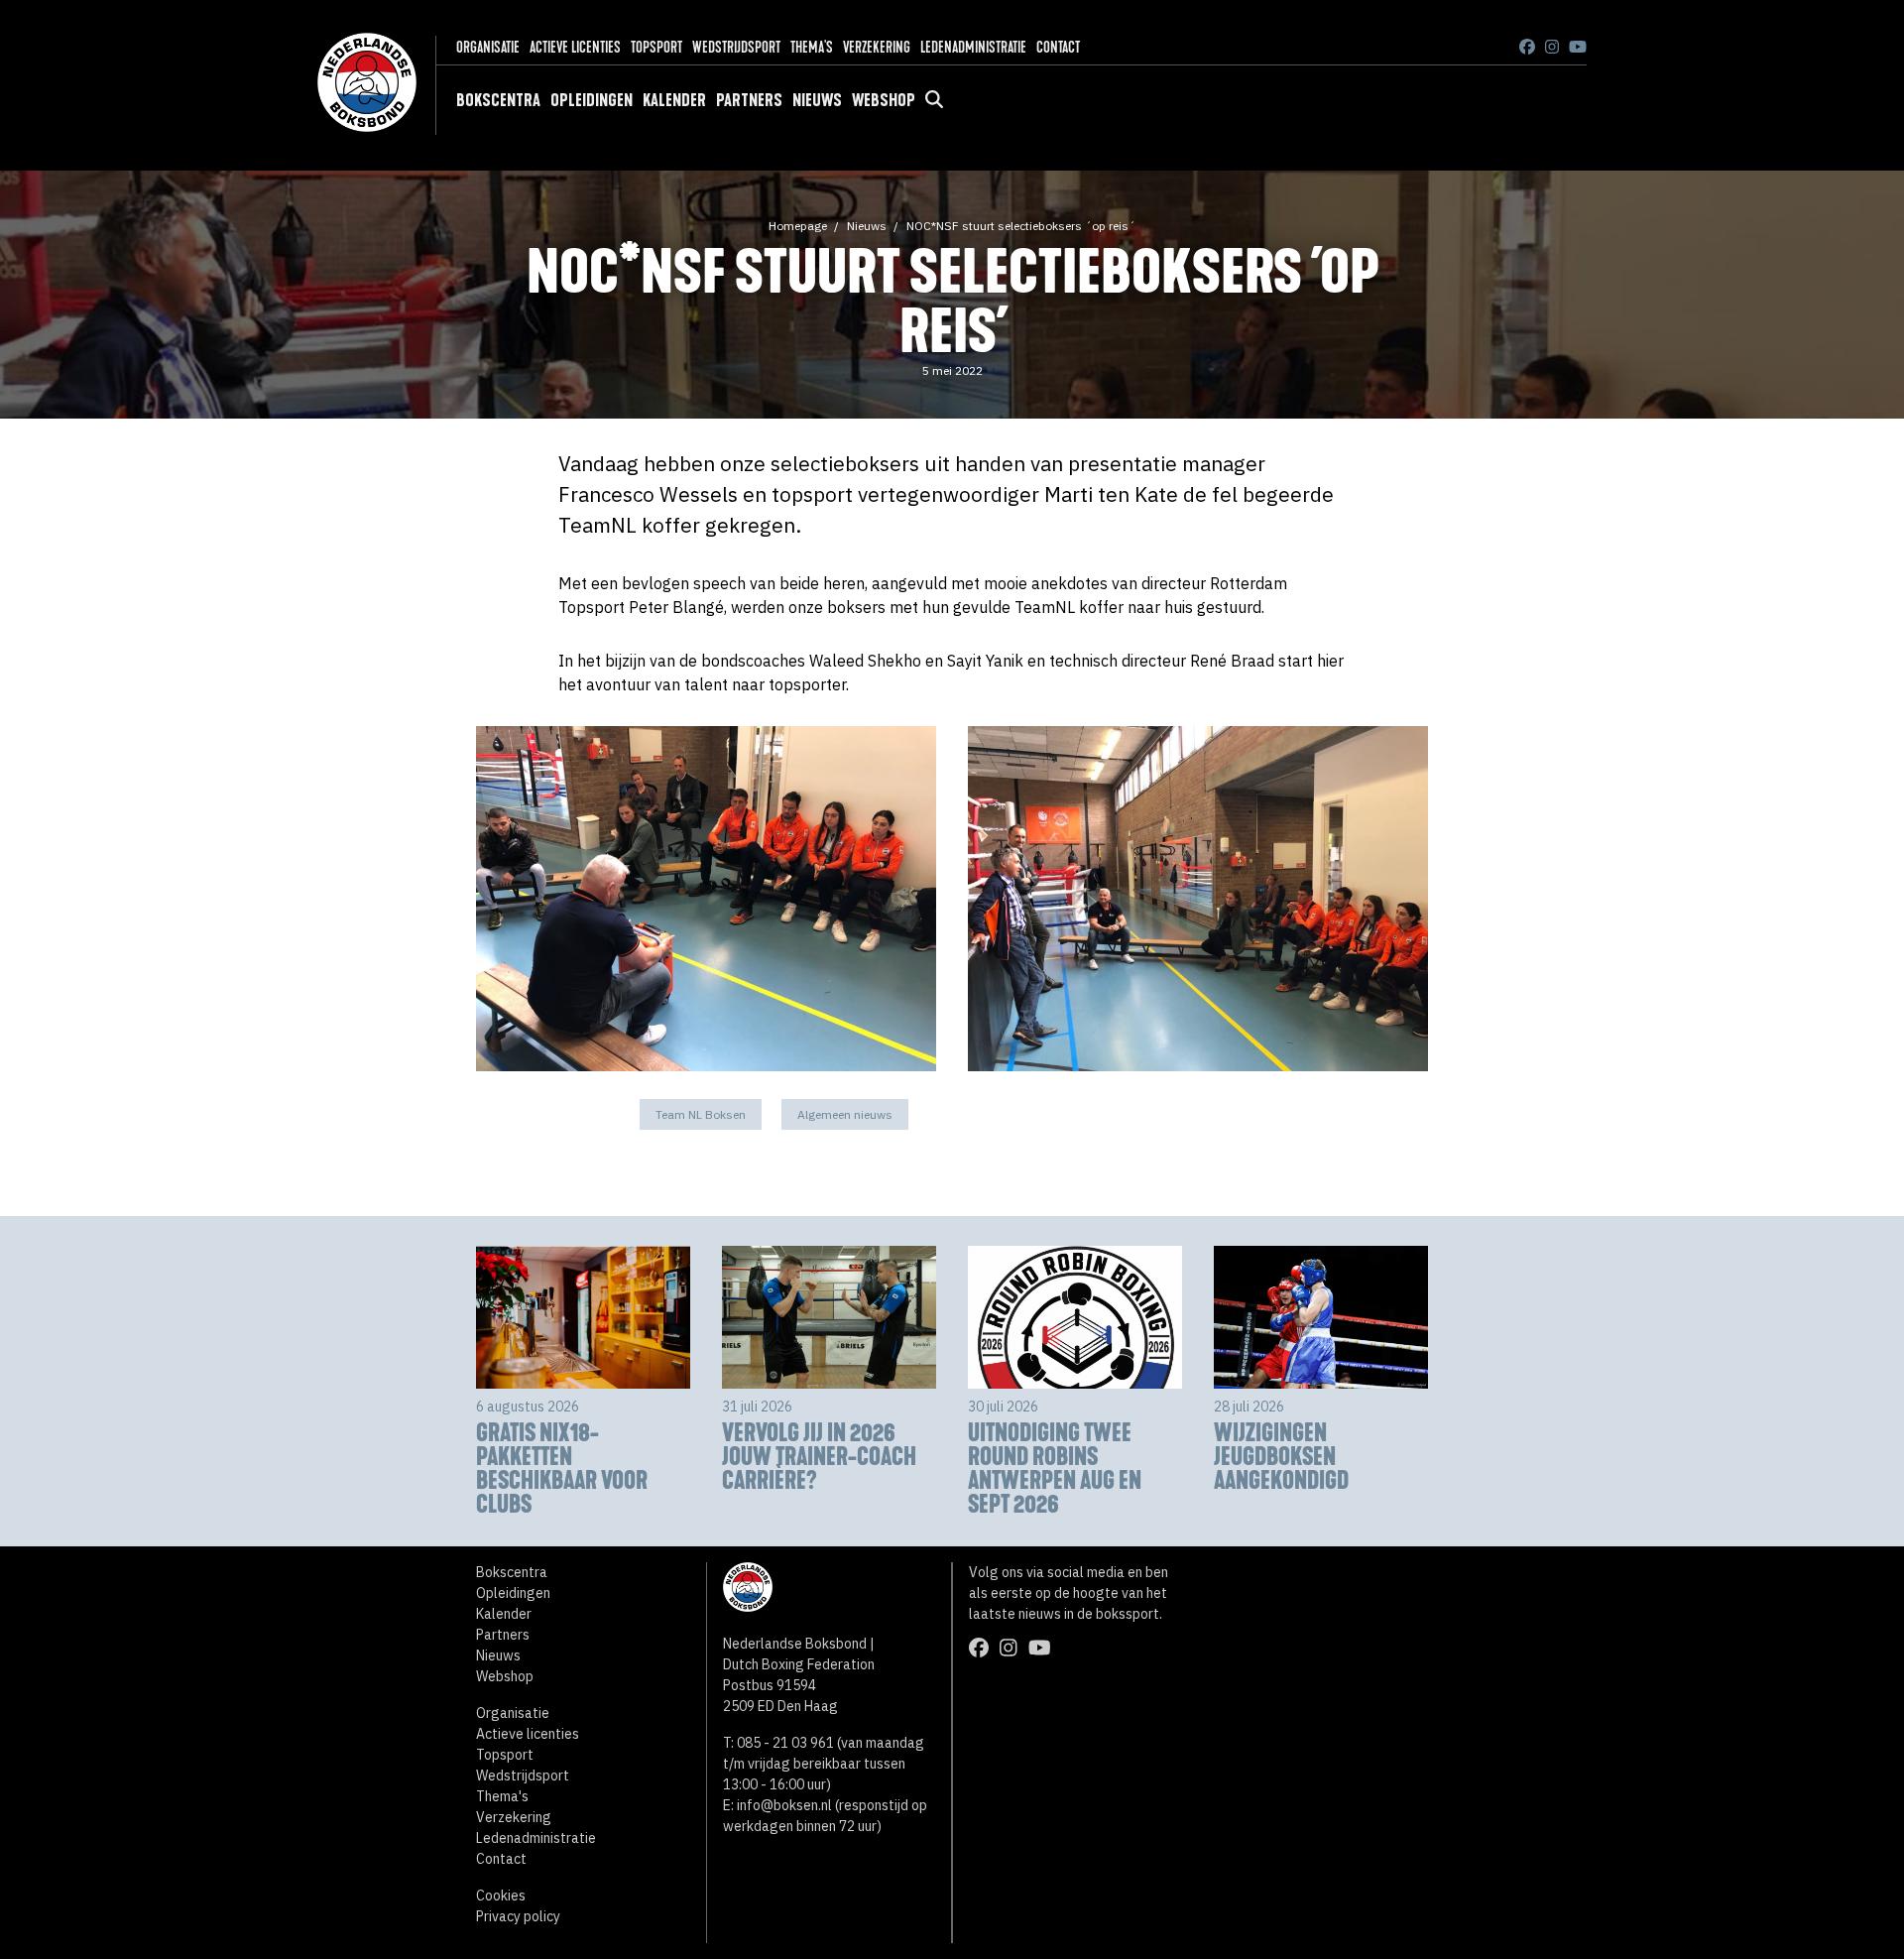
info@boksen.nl (784, 1805)
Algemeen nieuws (845, 1114)
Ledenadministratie (973, 47)
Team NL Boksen (701, 1114)
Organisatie (488, 47)
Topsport (656, 47)
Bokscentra (498, 100)
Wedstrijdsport (736, 47)
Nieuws (817, 100)
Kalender (674, 100)
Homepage (798, 226)
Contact (1058, 47)
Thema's (812, 47)
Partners (749, 100)
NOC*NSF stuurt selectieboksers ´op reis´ (1021, 226)
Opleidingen (592, 100)
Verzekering (877, 47)
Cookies (501, 1896)
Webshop (884, 100)
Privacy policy (518, 1916)
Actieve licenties (575, 47)
